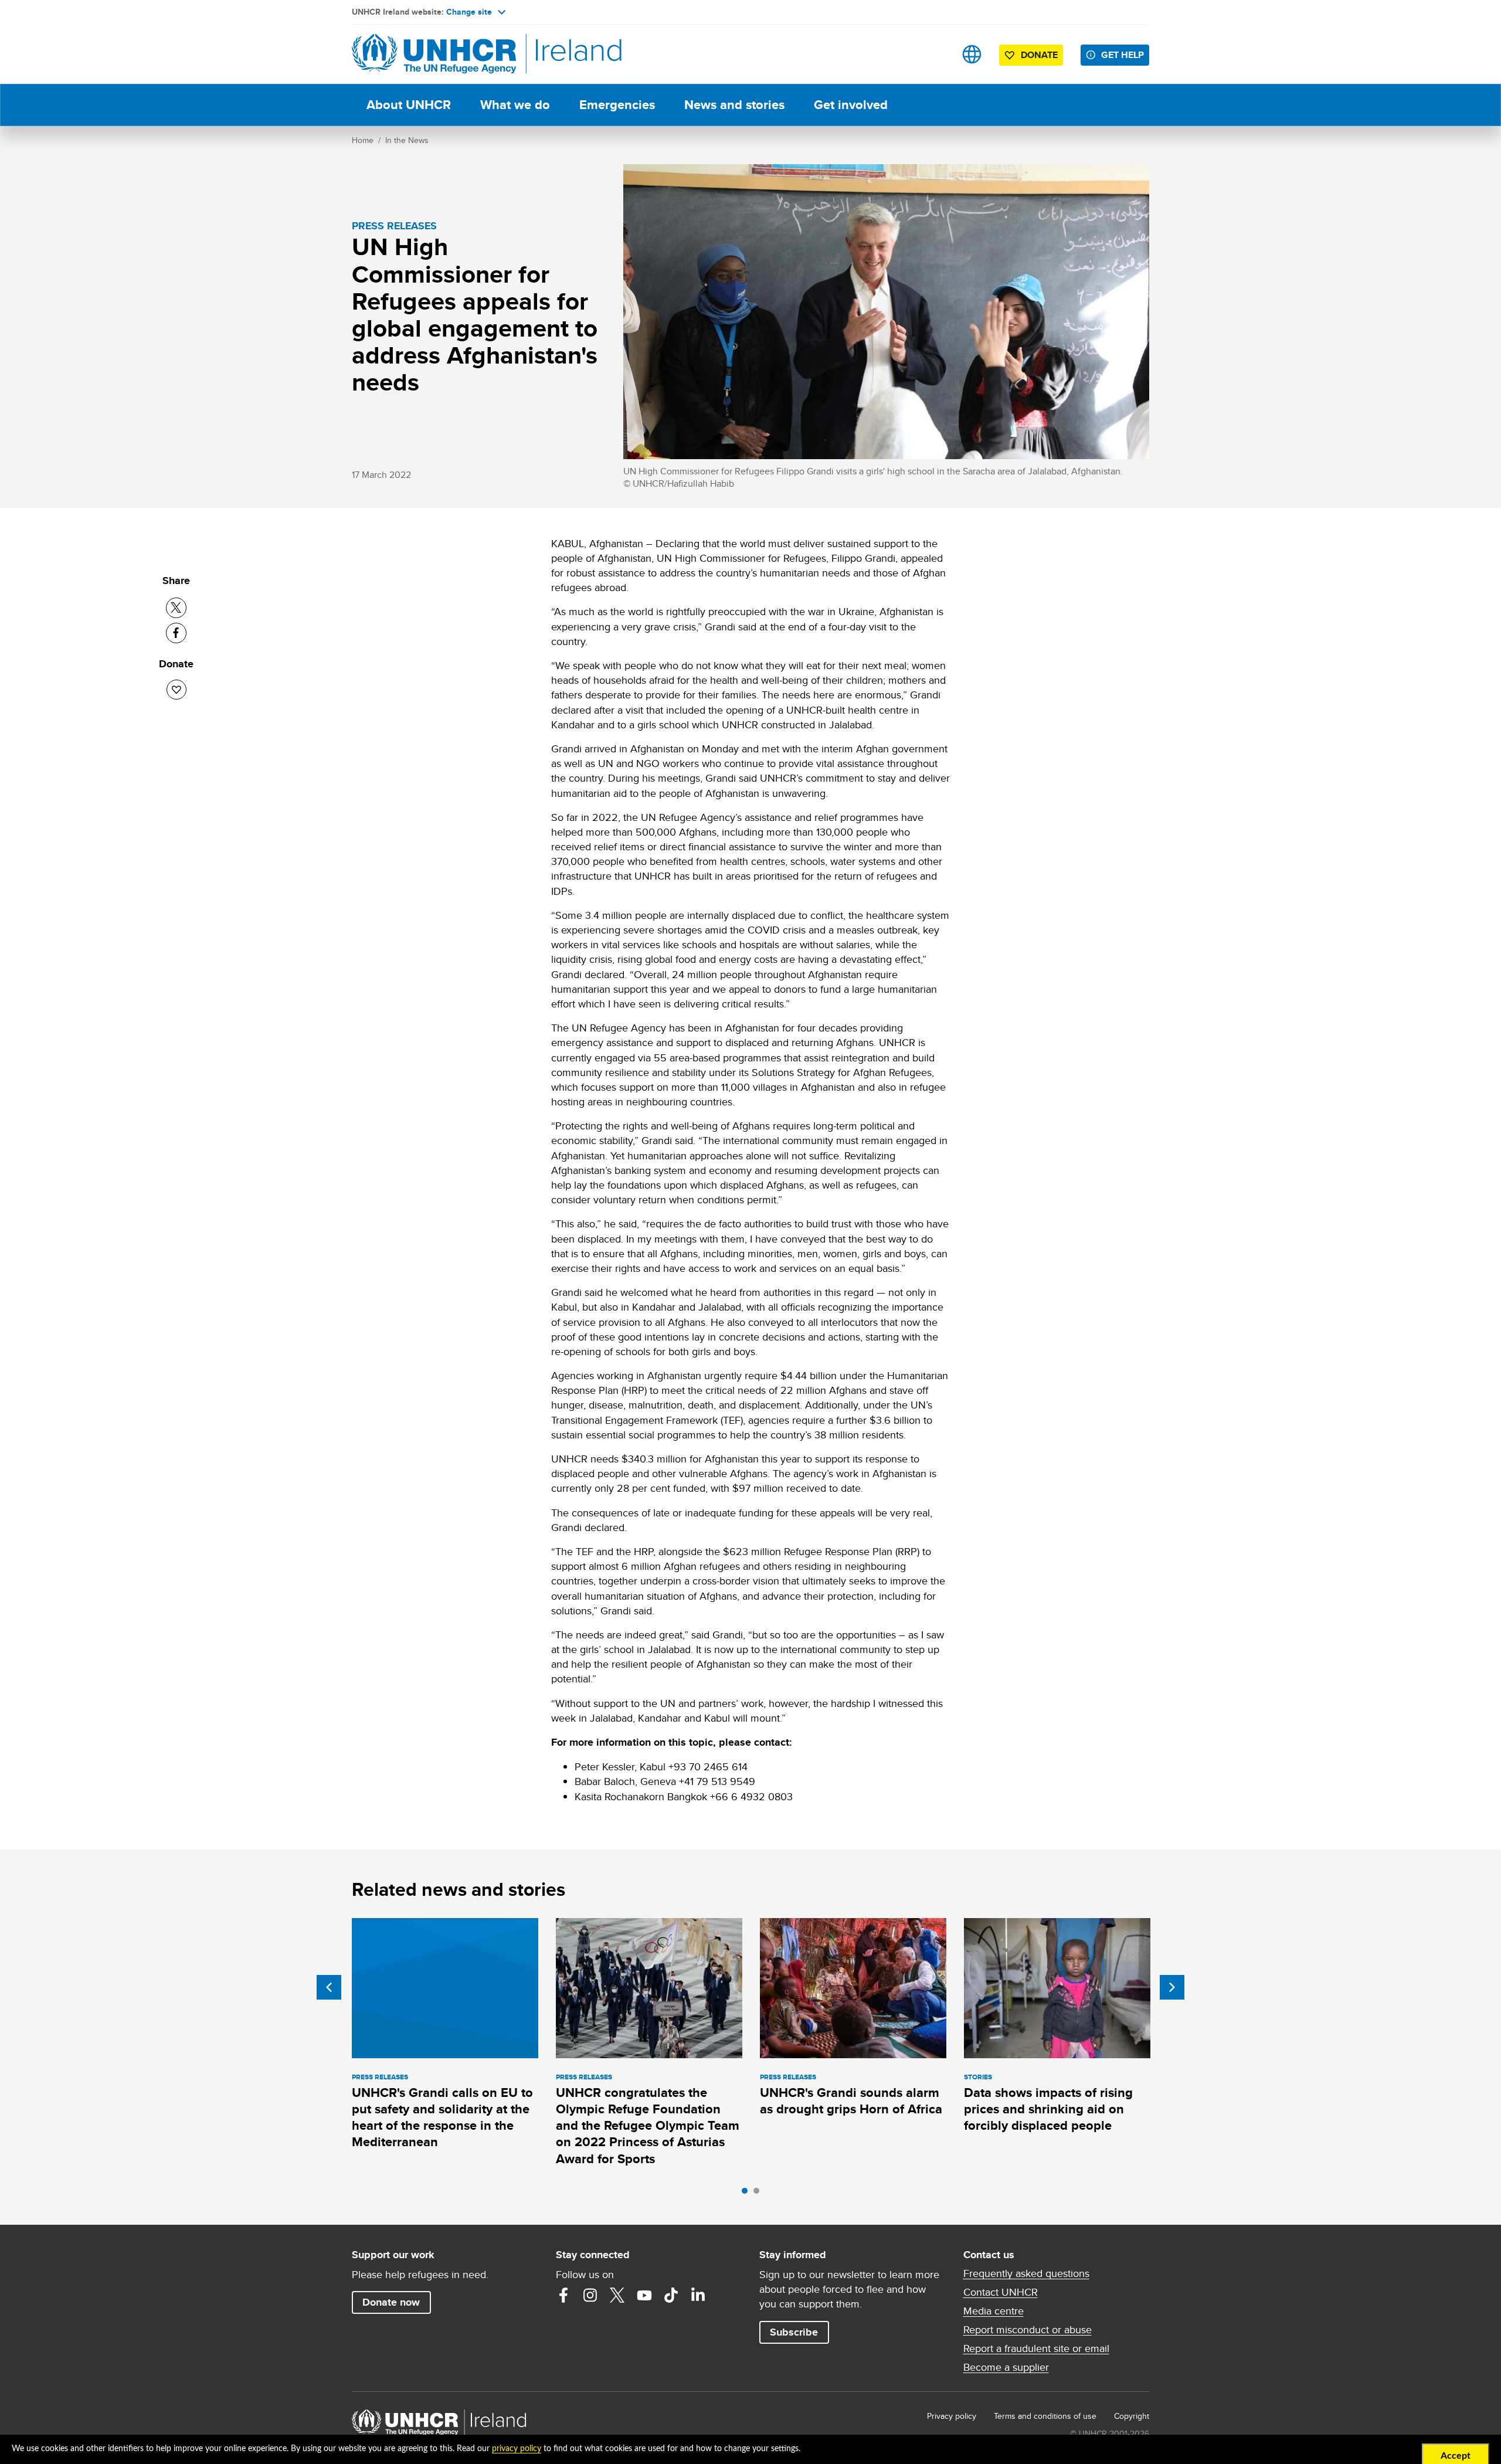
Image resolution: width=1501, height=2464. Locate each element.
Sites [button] (972, 54)
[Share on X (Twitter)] (176, 608)
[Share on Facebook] (176, 633)
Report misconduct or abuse (1028, 2330)
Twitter (617, 2295)
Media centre (994, 2311)
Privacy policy (952, 2416)
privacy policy (517, 2449)
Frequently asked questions (1026, 2273)
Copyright (1132, 2416)
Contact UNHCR (1001, 2292)
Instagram (590, 2295)
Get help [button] (1123, 55)
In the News (407, 140)
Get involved (851, 105)
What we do (515, 105)
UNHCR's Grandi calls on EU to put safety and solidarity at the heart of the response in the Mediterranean (442, 2117)
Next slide (1172, 1987)
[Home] (434, 54)
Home (363, 140)
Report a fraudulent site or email (1036, 2348)
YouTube (644, 2295)
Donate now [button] (391, 2302)
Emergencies (617, 105)
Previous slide (329, 1987)
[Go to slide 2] (759, 2194)
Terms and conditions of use (1045, 2416)
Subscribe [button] (794, 2332)
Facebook (563, 2295)
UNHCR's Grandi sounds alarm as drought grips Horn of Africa (851, 2101)
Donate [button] (1039, 55)
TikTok (671, 2295)
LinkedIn (698, 2295)
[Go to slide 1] (748, 2194)
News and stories (734, 105)
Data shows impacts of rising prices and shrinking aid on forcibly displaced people (1048, 2109)
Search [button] (935, 54)
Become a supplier (1006, 2367)
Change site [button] (469, 12)
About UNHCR (409, 105)
